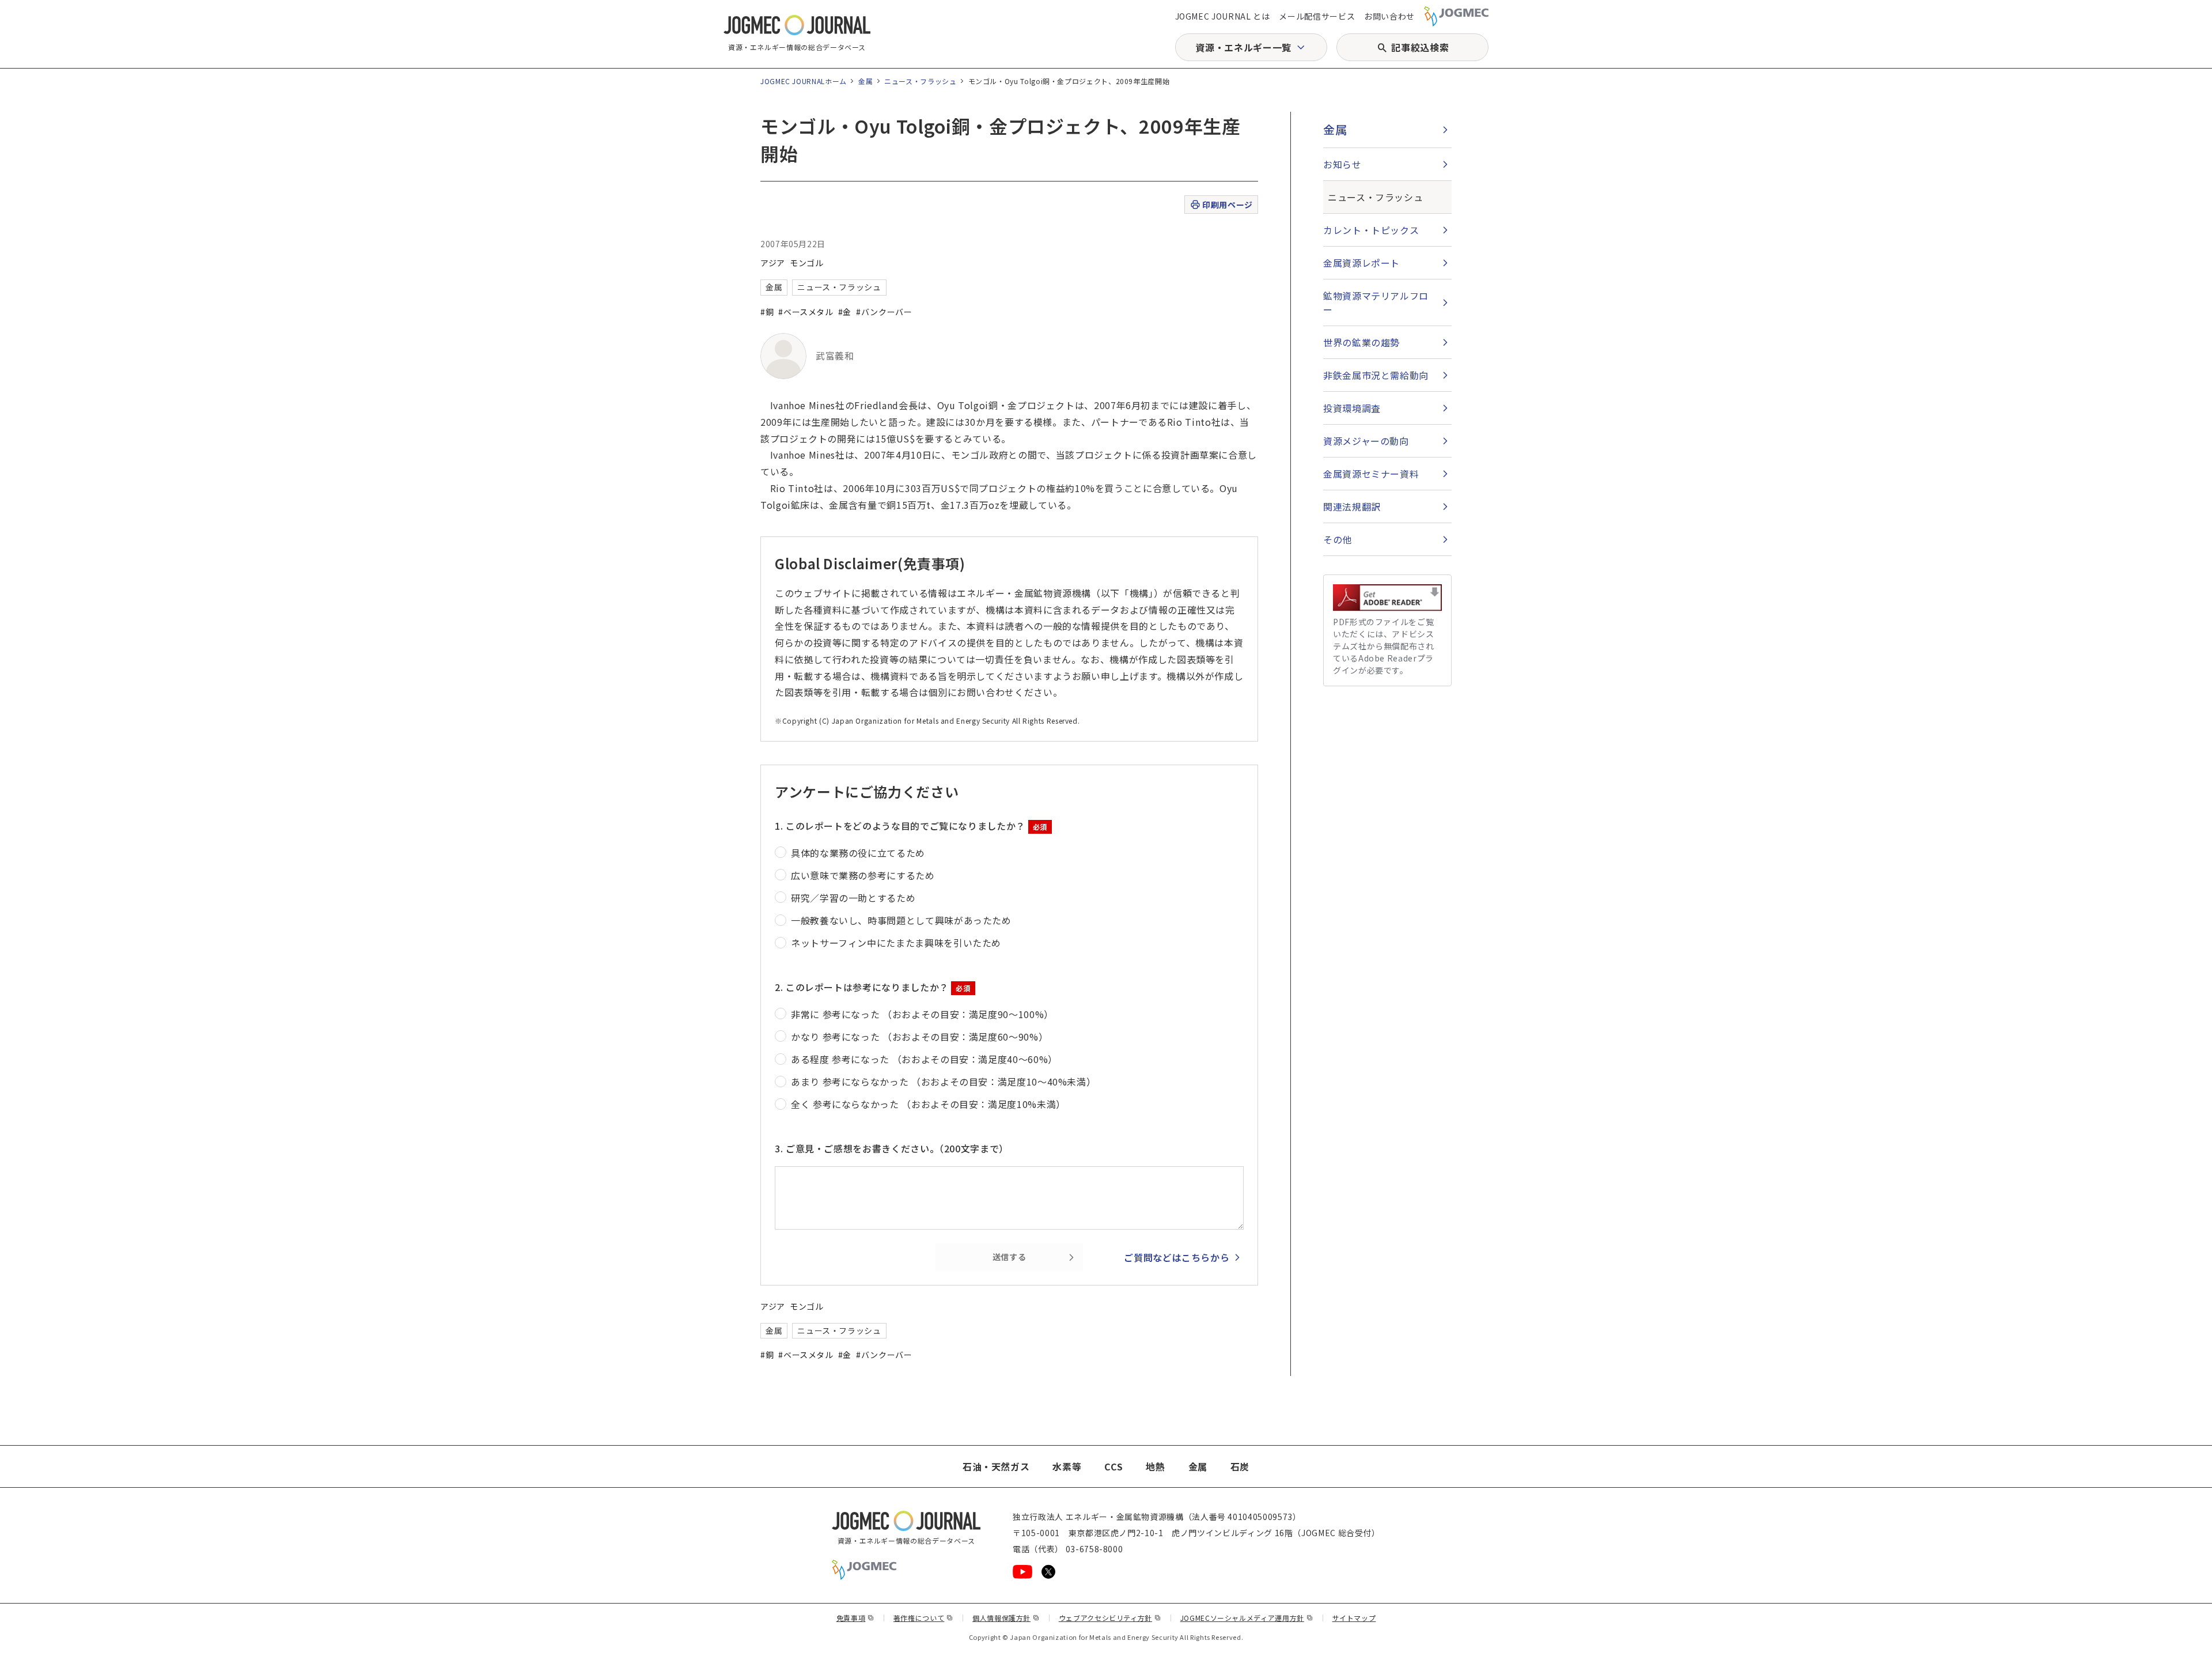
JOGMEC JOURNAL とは (1223, 16)
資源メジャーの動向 (1366, 441)
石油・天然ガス (996, 1466)
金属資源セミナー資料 (1371, 474)
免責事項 (855, 1618)
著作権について (923, 1618)
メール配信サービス (1317, 16)
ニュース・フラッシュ (920, 81)
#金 (845, 312)
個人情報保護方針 (1006, 1618)
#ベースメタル (806, 312)
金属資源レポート (1361, 263)
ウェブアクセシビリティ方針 (1110, 1618)
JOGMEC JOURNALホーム (804, 81)
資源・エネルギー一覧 (1243, 47)
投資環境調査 (1352, 408)
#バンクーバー (884, 312)
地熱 (1155, 1466)
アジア (773, 263)
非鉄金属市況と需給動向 (1376, 375)
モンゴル (807, 263)
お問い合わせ (1389, 16)
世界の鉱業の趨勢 (1361, 342)
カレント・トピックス (1371, 230)
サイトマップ (1354, 1618)
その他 (1338, 539)
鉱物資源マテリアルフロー (1376, 303)
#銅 (767, 312)
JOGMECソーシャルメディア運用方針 (1247, 1618)
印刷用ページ (1227, 205)
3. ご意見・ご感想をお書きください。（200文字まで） (892, 1148)
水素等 (1067, 1466)
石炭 (1240, 1466)
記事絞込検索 (1420, 47)
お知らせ (1342, 164)
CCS (1113, 1466)
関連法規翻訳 (1352, 506)
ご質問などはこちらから (1177, 1257)
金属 (866, 81)
